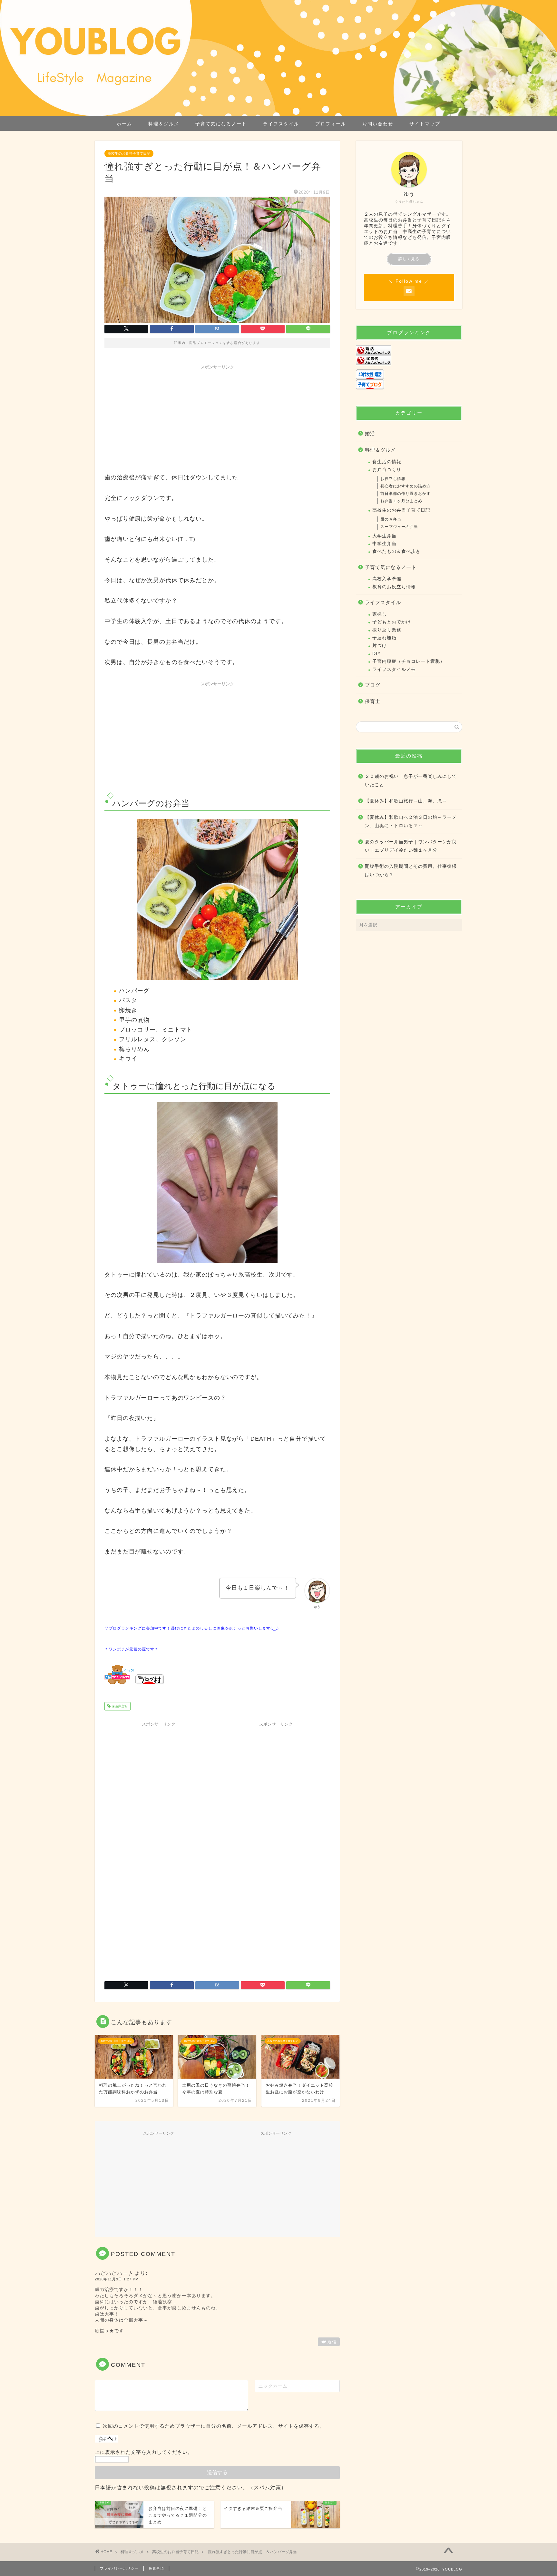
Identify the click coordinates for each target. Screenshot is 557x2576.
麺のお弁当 (391, 519)
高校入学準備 (387, 579)
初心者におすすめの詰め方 (406, 486)
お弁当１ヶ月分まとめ (401, 501)
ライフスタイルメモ (394, 669)
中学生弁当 (384, 544)
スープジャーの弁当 (399, 527)
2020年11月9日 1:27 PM (117, 2279)
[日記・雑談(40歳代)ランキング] (409, 360)
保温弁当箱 (119, 1706)
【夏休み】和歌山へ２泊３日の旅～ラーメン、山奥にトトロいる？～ (411, 822)
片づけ (380, 646)
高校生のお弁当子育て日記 (129, 153)
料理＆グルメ (164, 124)
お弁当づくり (387, 470)
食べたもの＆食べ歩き (396, 551)
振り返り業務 (387, 630)
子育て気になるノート (221, 124)
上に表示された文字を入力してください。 (144, 2452)
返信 (332, 2342)
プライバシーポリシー (119, 2568)
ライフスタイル (281, 124)
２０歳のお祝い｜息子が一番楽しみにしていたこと (411, 781)
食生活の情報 (387, 462)
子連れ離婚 (384, 638)
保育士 (373, 701)
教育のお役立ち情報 (394, 587)
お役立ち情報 (393, 479)
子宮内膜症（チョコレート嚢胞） (409, 661)
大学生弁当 (384, 536)
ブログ (373, 685)
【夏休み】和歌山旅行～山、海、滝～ (406, 801)
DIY (376, 654)
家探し (380, 614)
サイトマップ (425, 124)
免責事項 (156, 2568)
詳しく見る (409, 259)
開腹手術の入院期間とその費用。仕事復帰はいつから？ (411, 871)
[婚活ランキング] (409, 350)
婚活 (370, 433)
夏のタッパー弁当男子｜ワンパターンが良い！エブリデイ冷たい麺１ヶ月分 (411, 846)
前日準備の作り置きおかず (406, 494)
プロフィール (331, 124)
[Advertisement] (217, 418)
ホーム (124, 124)
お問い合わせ (378, 124)
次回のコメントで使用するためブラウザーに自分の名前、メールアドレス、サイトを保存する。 (214, 2426)
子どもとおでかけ (392, 622)
